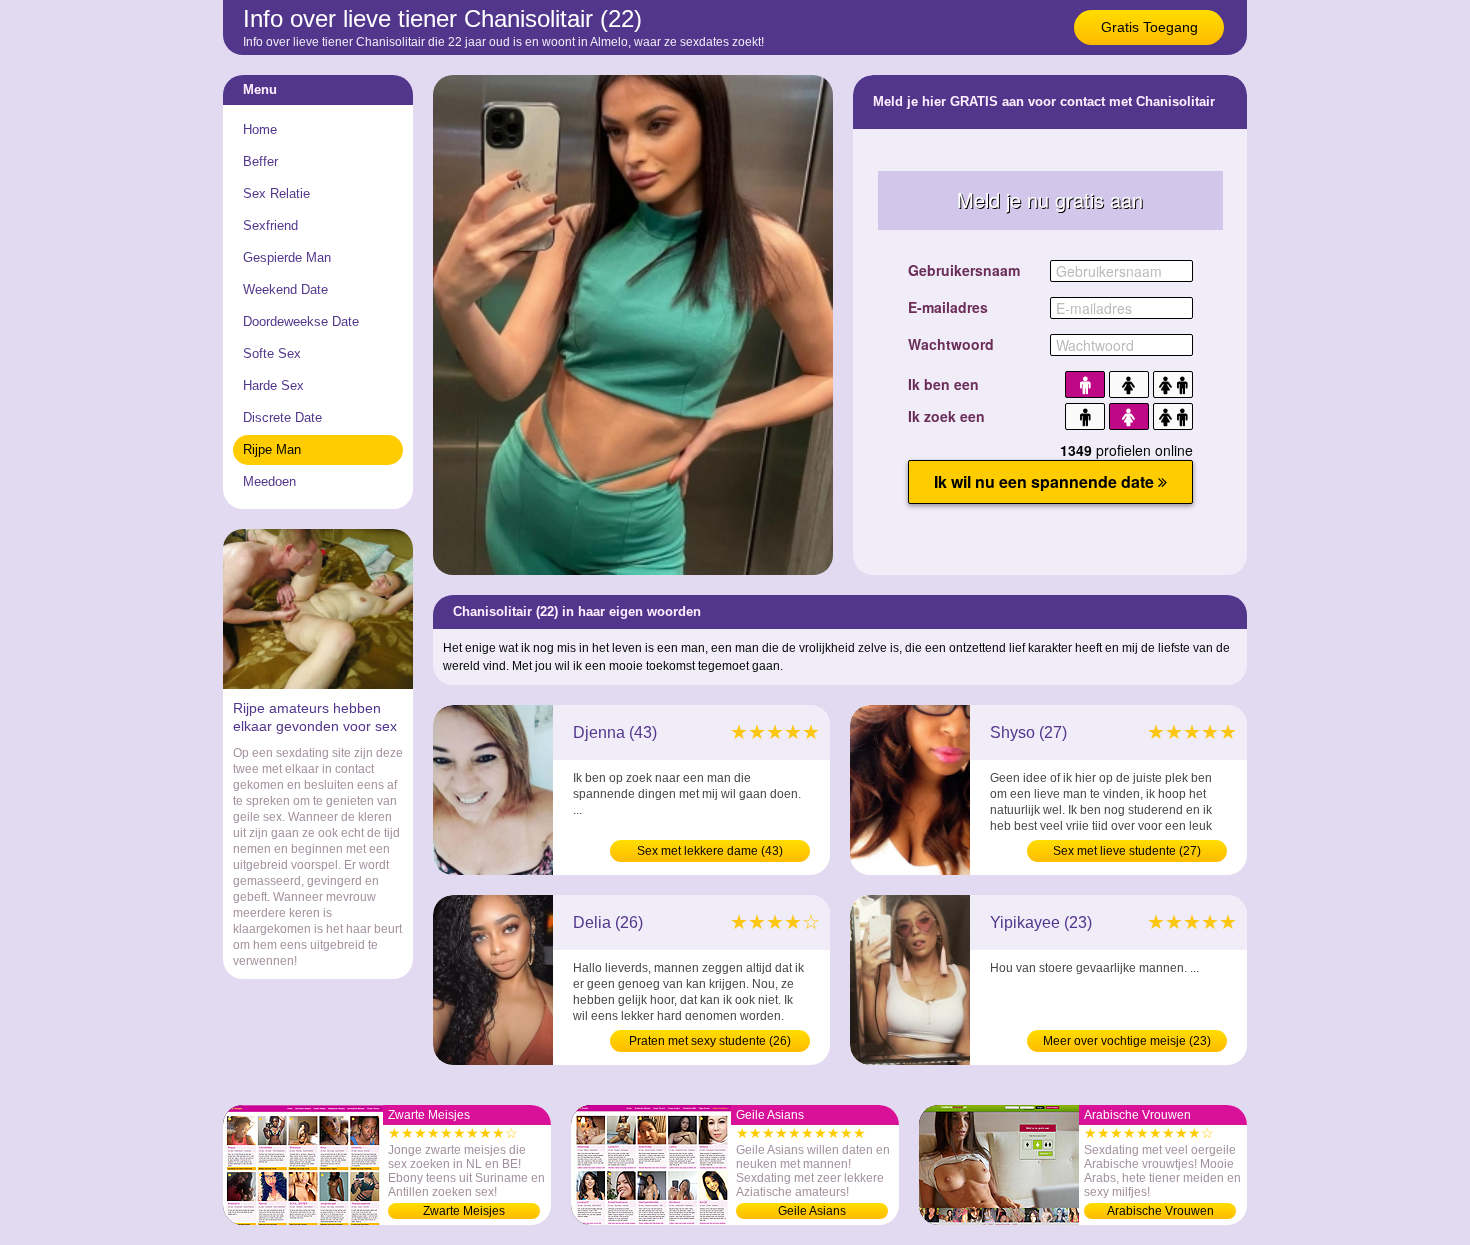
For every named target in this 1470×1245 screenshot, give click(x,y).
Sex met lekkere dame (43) (710, 851)
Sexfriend (270, 225)
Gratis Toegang (1149, 27)
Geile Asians (812, 1211)
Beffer (260, 161)
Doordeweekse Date (301, 321)
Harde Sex (273, 385)
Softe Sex (272, 353)
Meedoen (269, 481)
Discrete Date (282, 417)
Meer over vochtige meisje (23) (1127, 1041)
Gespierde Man (287, 257)
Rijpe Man (272, 449)
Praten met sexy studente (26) (710, 1041)
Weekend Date (285, 289)
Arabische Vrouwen (1160, 1211)
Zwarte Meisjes (464, 1211)
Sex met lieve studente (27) (1127, 851)
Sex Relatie (276, 193)
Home (260, 129)
